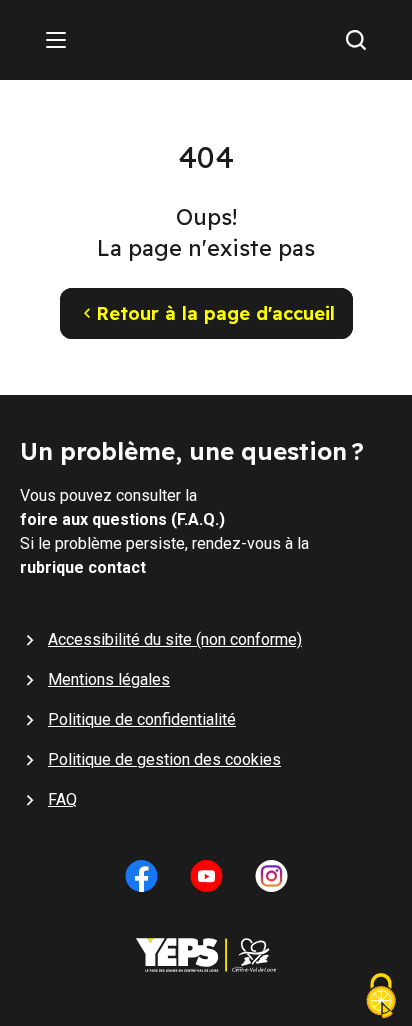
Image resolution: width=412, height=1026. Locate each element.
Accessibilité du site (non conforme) (175, 639)
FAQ (62, 799)
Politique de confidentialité (142, 719)
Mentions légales (109, 679)
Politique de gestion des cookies (164, 759)
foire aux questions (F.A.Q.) (122, 519)
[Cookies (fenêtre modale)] (381, 998)
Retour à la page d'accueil (215, 313)
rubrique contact (83, 567)
